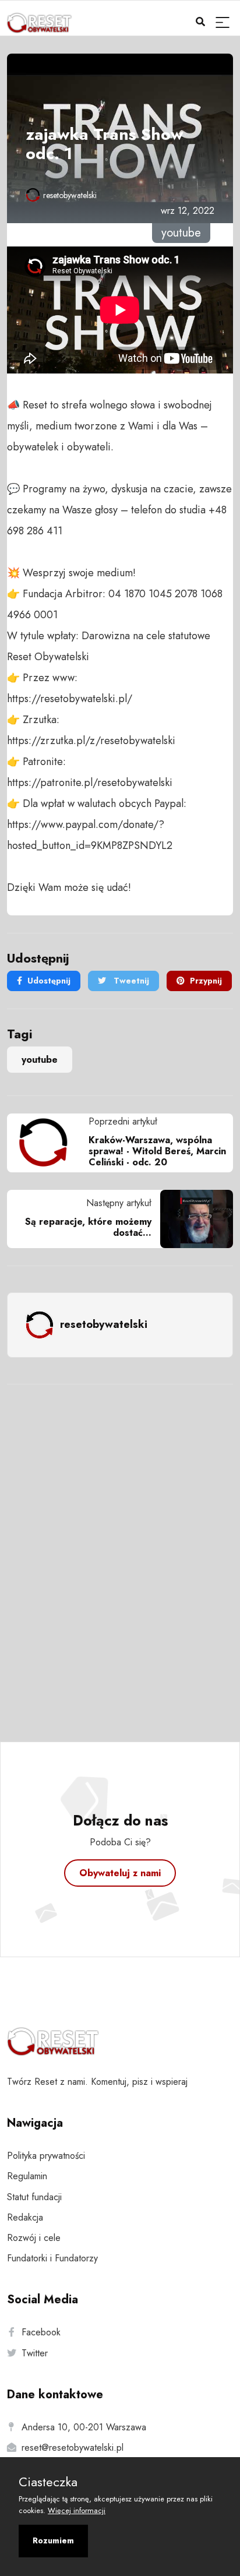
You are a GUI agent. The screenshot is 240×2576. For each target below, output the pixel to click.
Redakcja (25, 2217)
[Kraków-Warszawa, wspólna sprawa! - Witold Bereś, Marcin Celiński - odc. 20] (48, 1143)
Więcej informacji (77, 2510)
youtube (40, 1060)
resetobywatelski (70, 195)
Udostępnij (49, 981)
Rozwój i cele (34, 2238)
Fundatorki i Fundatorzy (52, 2258)
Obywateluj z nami (120, 1873)
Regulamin (27, 2176)
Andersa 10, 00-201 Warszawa (84, 2427)
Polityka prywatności (46, 2156)
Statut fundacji (34, 2197)
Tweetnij (130, 981)
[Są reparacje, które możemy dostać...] (192, 1219)
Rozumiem (53, 2540)
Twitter (35, 2353)
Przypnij (206, 981)
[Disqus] (120, 1548)
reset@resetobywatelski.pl (73, 2448)
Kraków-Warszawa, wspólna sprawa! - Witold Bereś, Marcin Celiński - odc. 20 (157, 1151)
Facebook (41, 2332)
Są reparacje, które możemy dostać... (88, 1227)
